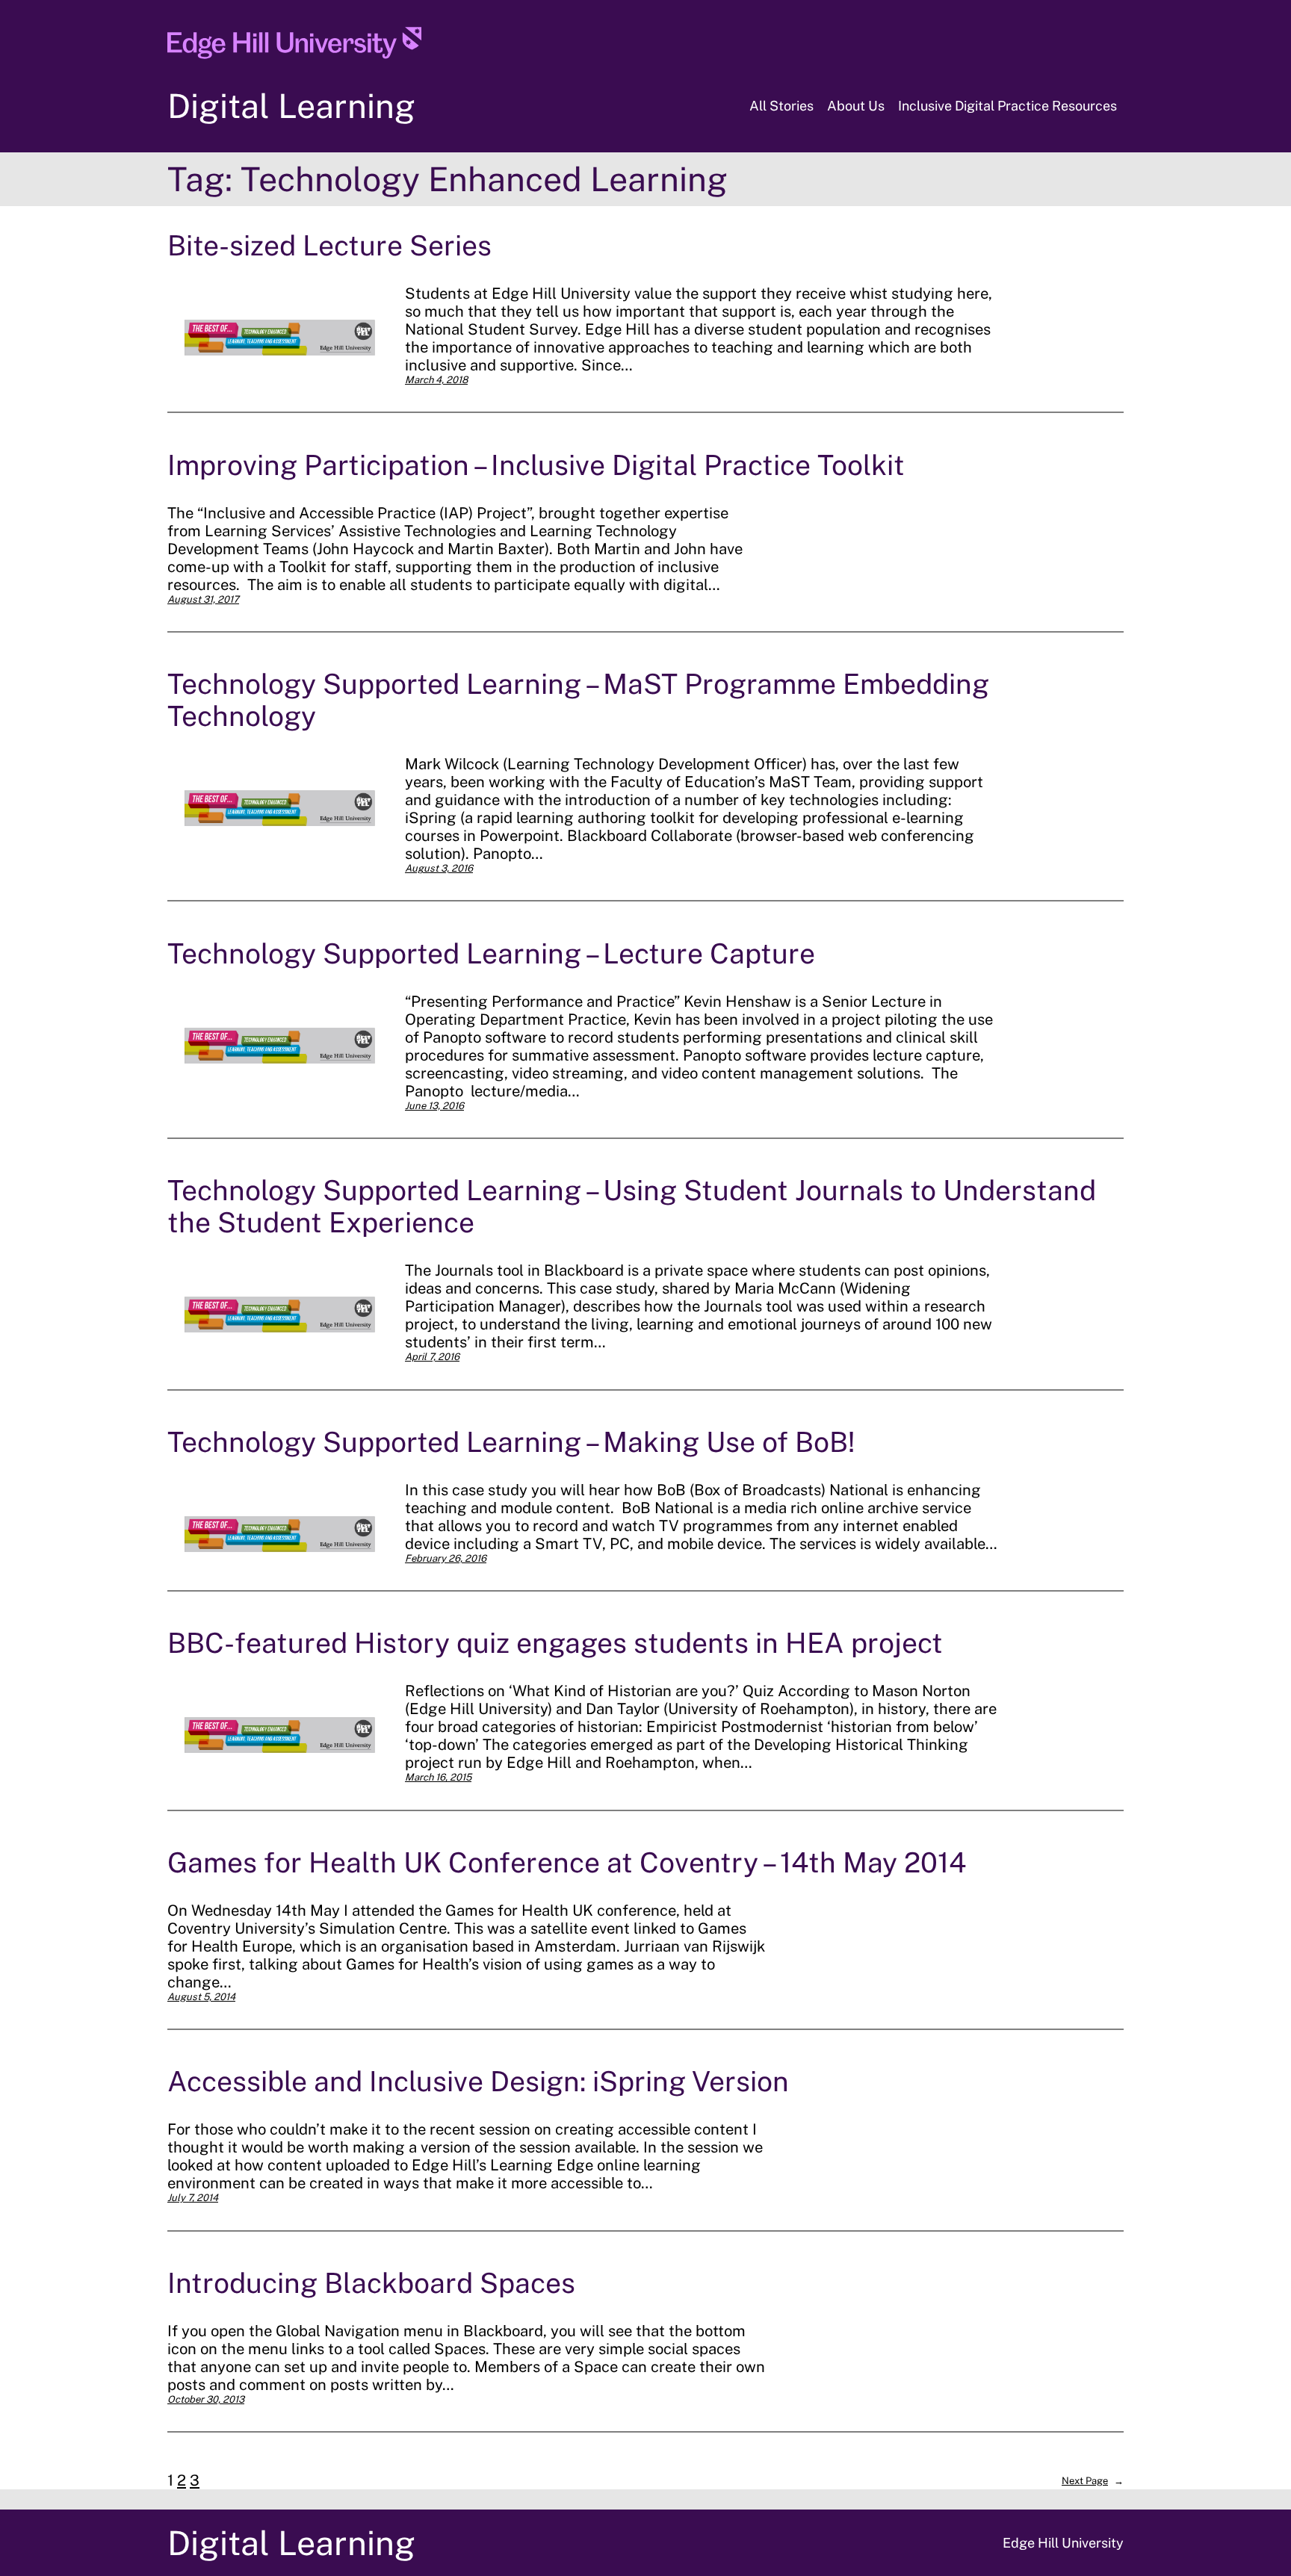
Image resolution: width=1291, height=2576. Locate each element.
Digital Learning (291, 106)
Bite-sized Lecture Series (329, 245)
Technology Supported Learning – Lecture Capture (491, 953)
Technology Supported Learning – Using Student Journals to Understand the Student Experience (632, 1206)
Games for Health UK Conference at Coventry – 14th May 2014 (567, 1862)
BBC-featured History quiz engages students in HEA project (555, 1643)
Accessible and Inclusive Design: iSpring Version (478, 2081)
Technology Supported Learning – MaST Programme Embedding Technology (578, 700)
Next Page (1093, 2481)
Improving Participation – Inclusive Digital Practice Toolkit (536, 465)
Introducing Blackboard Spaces (371, 2283)
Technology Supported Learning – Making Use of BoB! (511, 1442)
